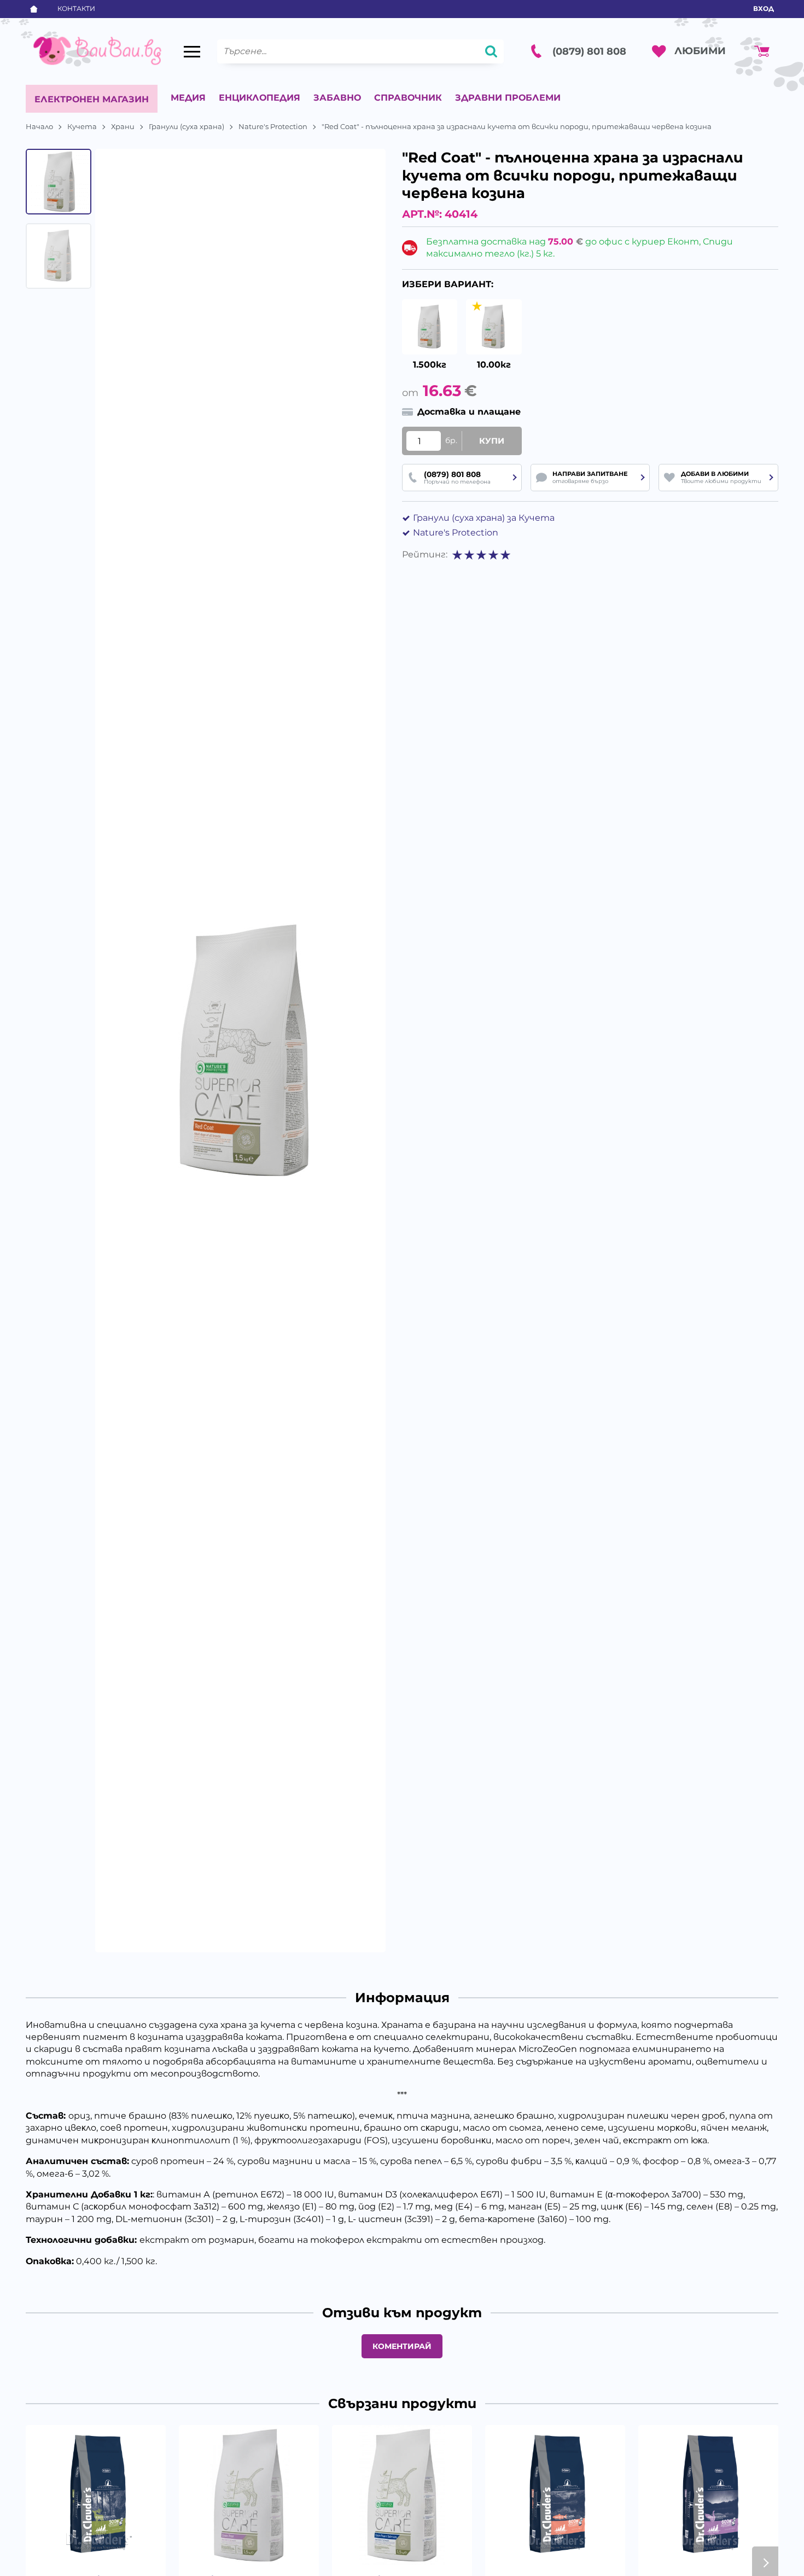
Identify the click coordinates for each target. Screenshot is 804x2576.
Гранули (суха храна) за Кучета (484, 518)
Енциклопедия (260, 98)
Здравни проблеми (508, 98)
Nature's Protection (273, 126)
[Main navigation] (192, 51)
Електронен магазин (92, 99)
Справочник (408, 98)
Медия (188, 98)
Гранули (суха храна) (187, 126)
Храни (123, 126)
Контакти (76, 8)
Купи (492, 441)
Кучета (82, 126)
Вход (764, 8)
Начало (39, 126)
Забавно (337, 98)
